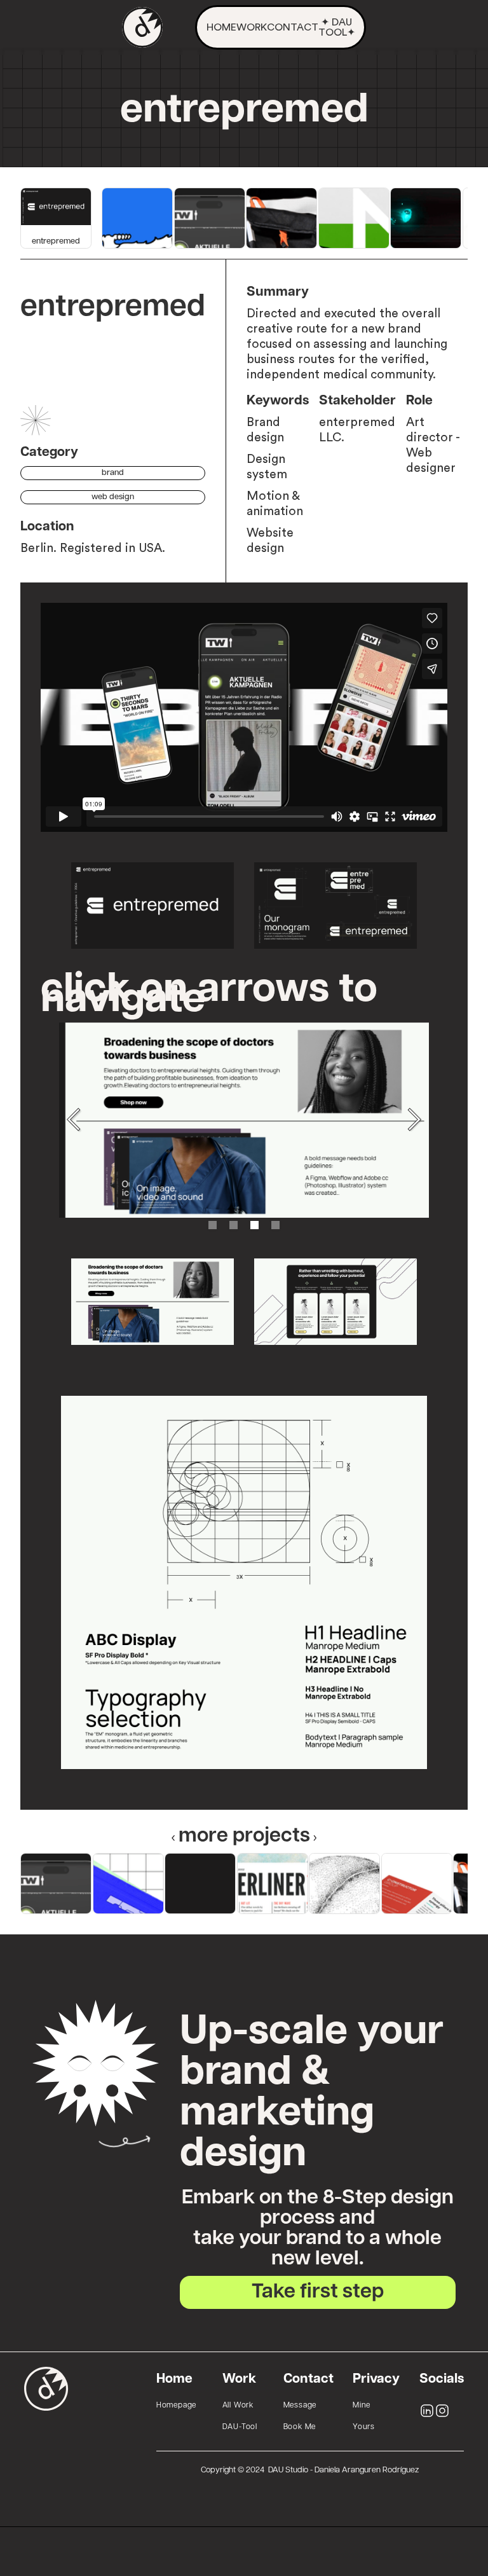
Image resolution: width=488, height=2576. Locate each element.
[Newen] (354, 218)
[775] (128, 1884)
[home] (142, 27)
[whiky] (137, 218)
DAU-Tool (240, 2427)
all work (238, 2406)
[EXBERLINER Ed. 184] (273, 1884)
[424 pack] (281, 218)
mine (362, 2406)
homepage (176, 2406)
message (300, 2406)
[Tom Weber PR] (210, 218)
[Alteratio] (344, 1884)
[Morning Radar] (426, 218)
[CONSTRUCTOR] (417, 1884)
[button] (74, 1120)
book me (300, 2427)
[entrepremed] (200, 1884)
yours (364, 2427)
